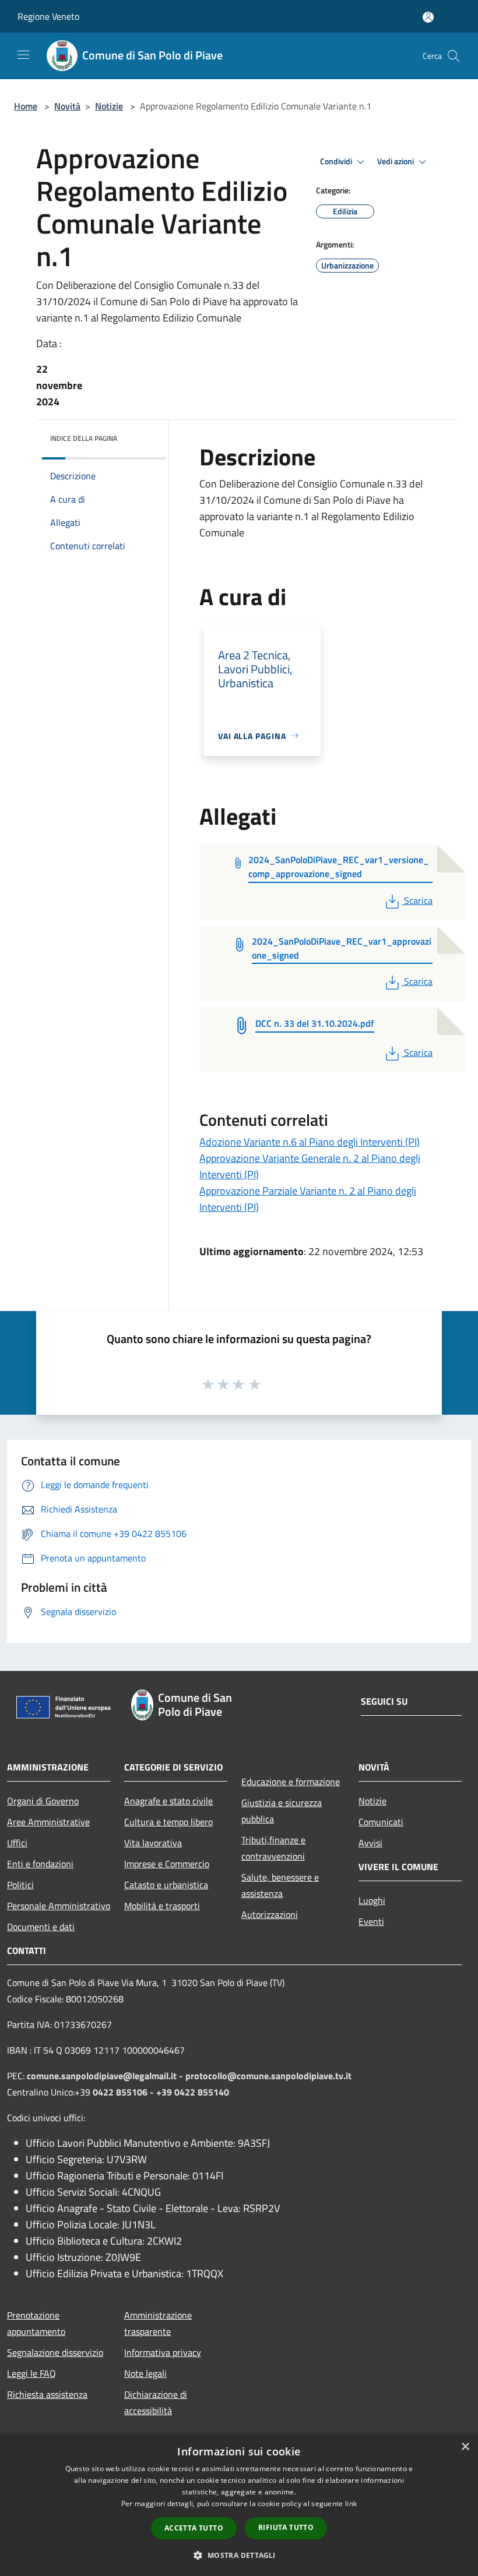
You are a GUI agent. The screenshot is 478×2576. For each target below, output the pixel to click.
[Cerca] (454, 56)
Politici (20, 1885)
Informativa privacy (163, 2352)
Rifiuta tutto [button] (286, 2527)
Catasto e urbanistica (166, 1885)
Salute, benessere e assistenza (280, 1885)
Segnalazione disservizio (55, 2352)
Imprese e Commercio (167, 1864)
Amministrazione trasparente (158, 2323)
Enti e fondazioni (40, 1864)
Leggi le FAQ (31, 2373)
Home (26, 106)
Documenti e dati (41, 1927)
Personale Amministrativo (59, 1906)
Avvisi (370, 1843)
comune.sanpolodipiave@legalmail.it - (106, 2076)
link (351, 2503)
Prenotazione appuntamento (36, 2323)
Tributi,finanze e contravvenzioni (273, 1848)
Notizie (109, 106)
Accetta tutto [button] (194, 2528)
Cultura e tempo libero (168, 1822)
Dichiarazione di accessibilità (156, 2402)
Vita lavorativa (153, 1843)
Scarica (418, 900)
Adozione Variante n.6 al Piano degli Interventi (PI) (310, 1142)
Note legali (145, 2373)
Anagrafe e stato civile (168, 1801)
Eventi (371, 1921)
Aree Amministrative (48, 1822)
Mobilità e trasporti (162, 1906)
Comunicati (381, 1822)
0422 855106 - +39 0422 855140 (161, 2092)
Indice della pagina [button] (84, 438)
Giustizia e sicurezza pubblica (282, 1811)
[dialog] (239, 2505)
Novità (67, 106)
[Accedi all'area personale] (428, 17)
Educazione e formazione (291, 1782)
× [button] (465, 2447)
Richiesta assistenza (47, 2394)
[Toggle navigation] (23, 55)
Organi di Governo (43, 1801)
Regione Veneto (48, 16)
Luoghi (372, 1900)
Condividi (337, 161)
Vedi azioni (396, 161)
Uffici (17, 1843)
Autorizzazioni (270, 1914)
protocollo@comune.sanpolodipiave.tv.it (268, 2076)
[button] (239, 2555)
